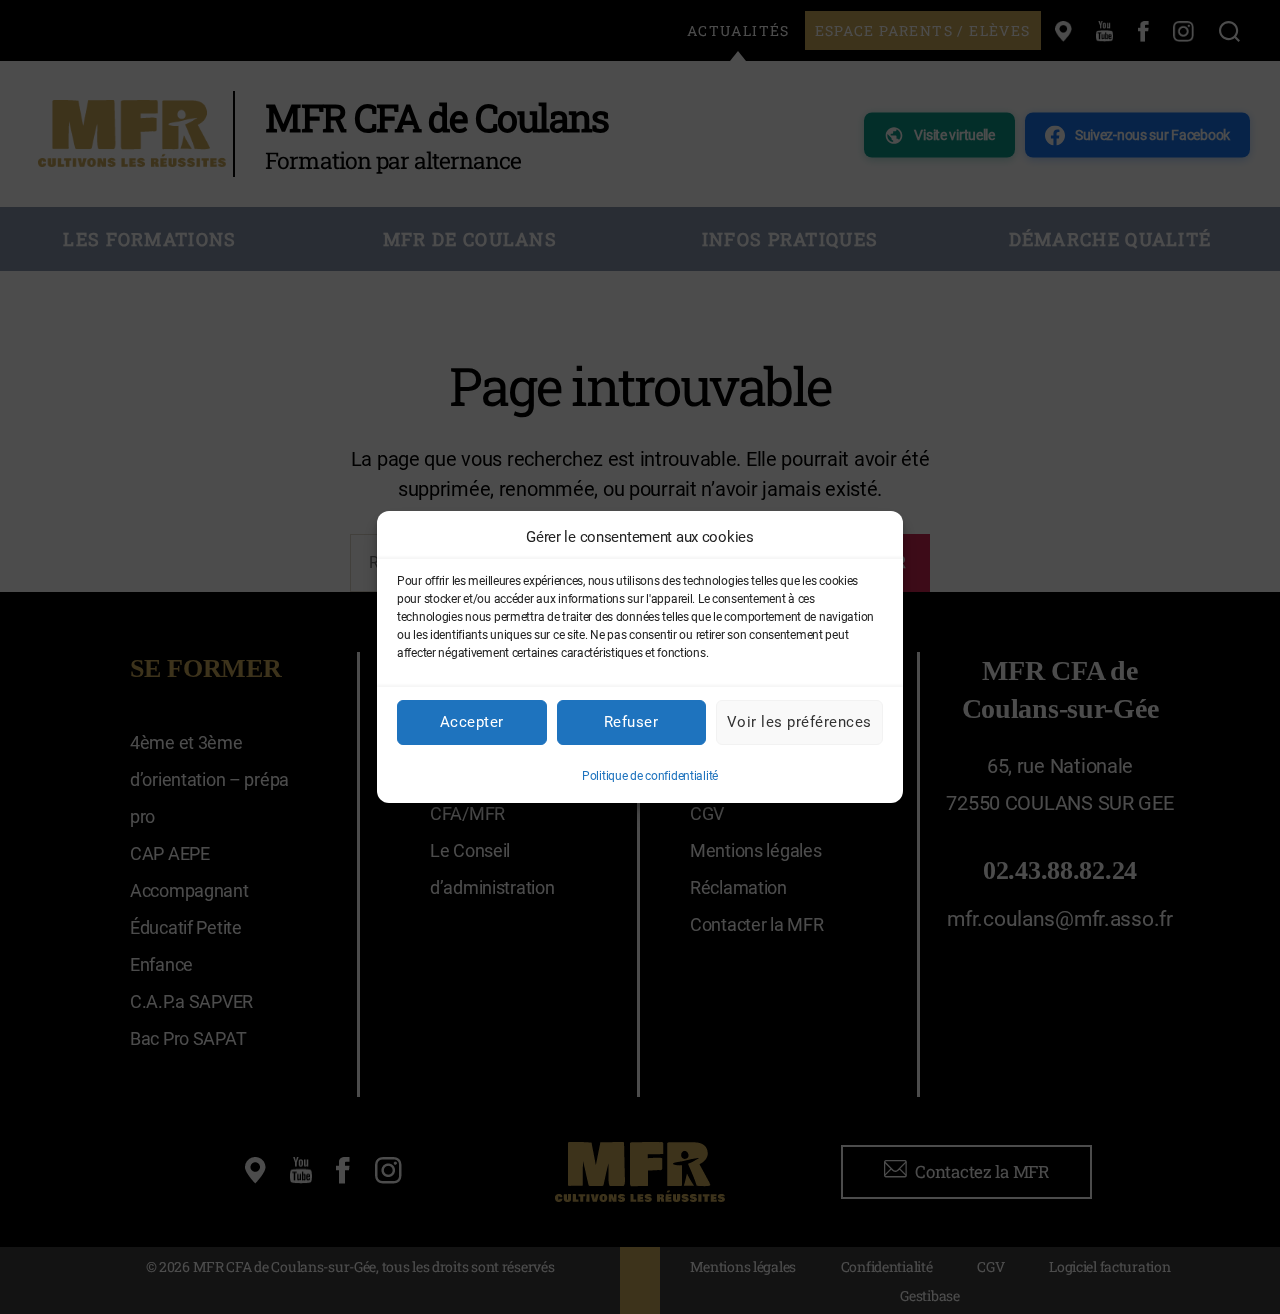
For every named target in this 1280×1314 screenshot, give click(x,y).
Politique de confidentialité (650, 776)
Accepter (472, 722)
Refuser (631, 722)
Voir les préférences (799, 722)
